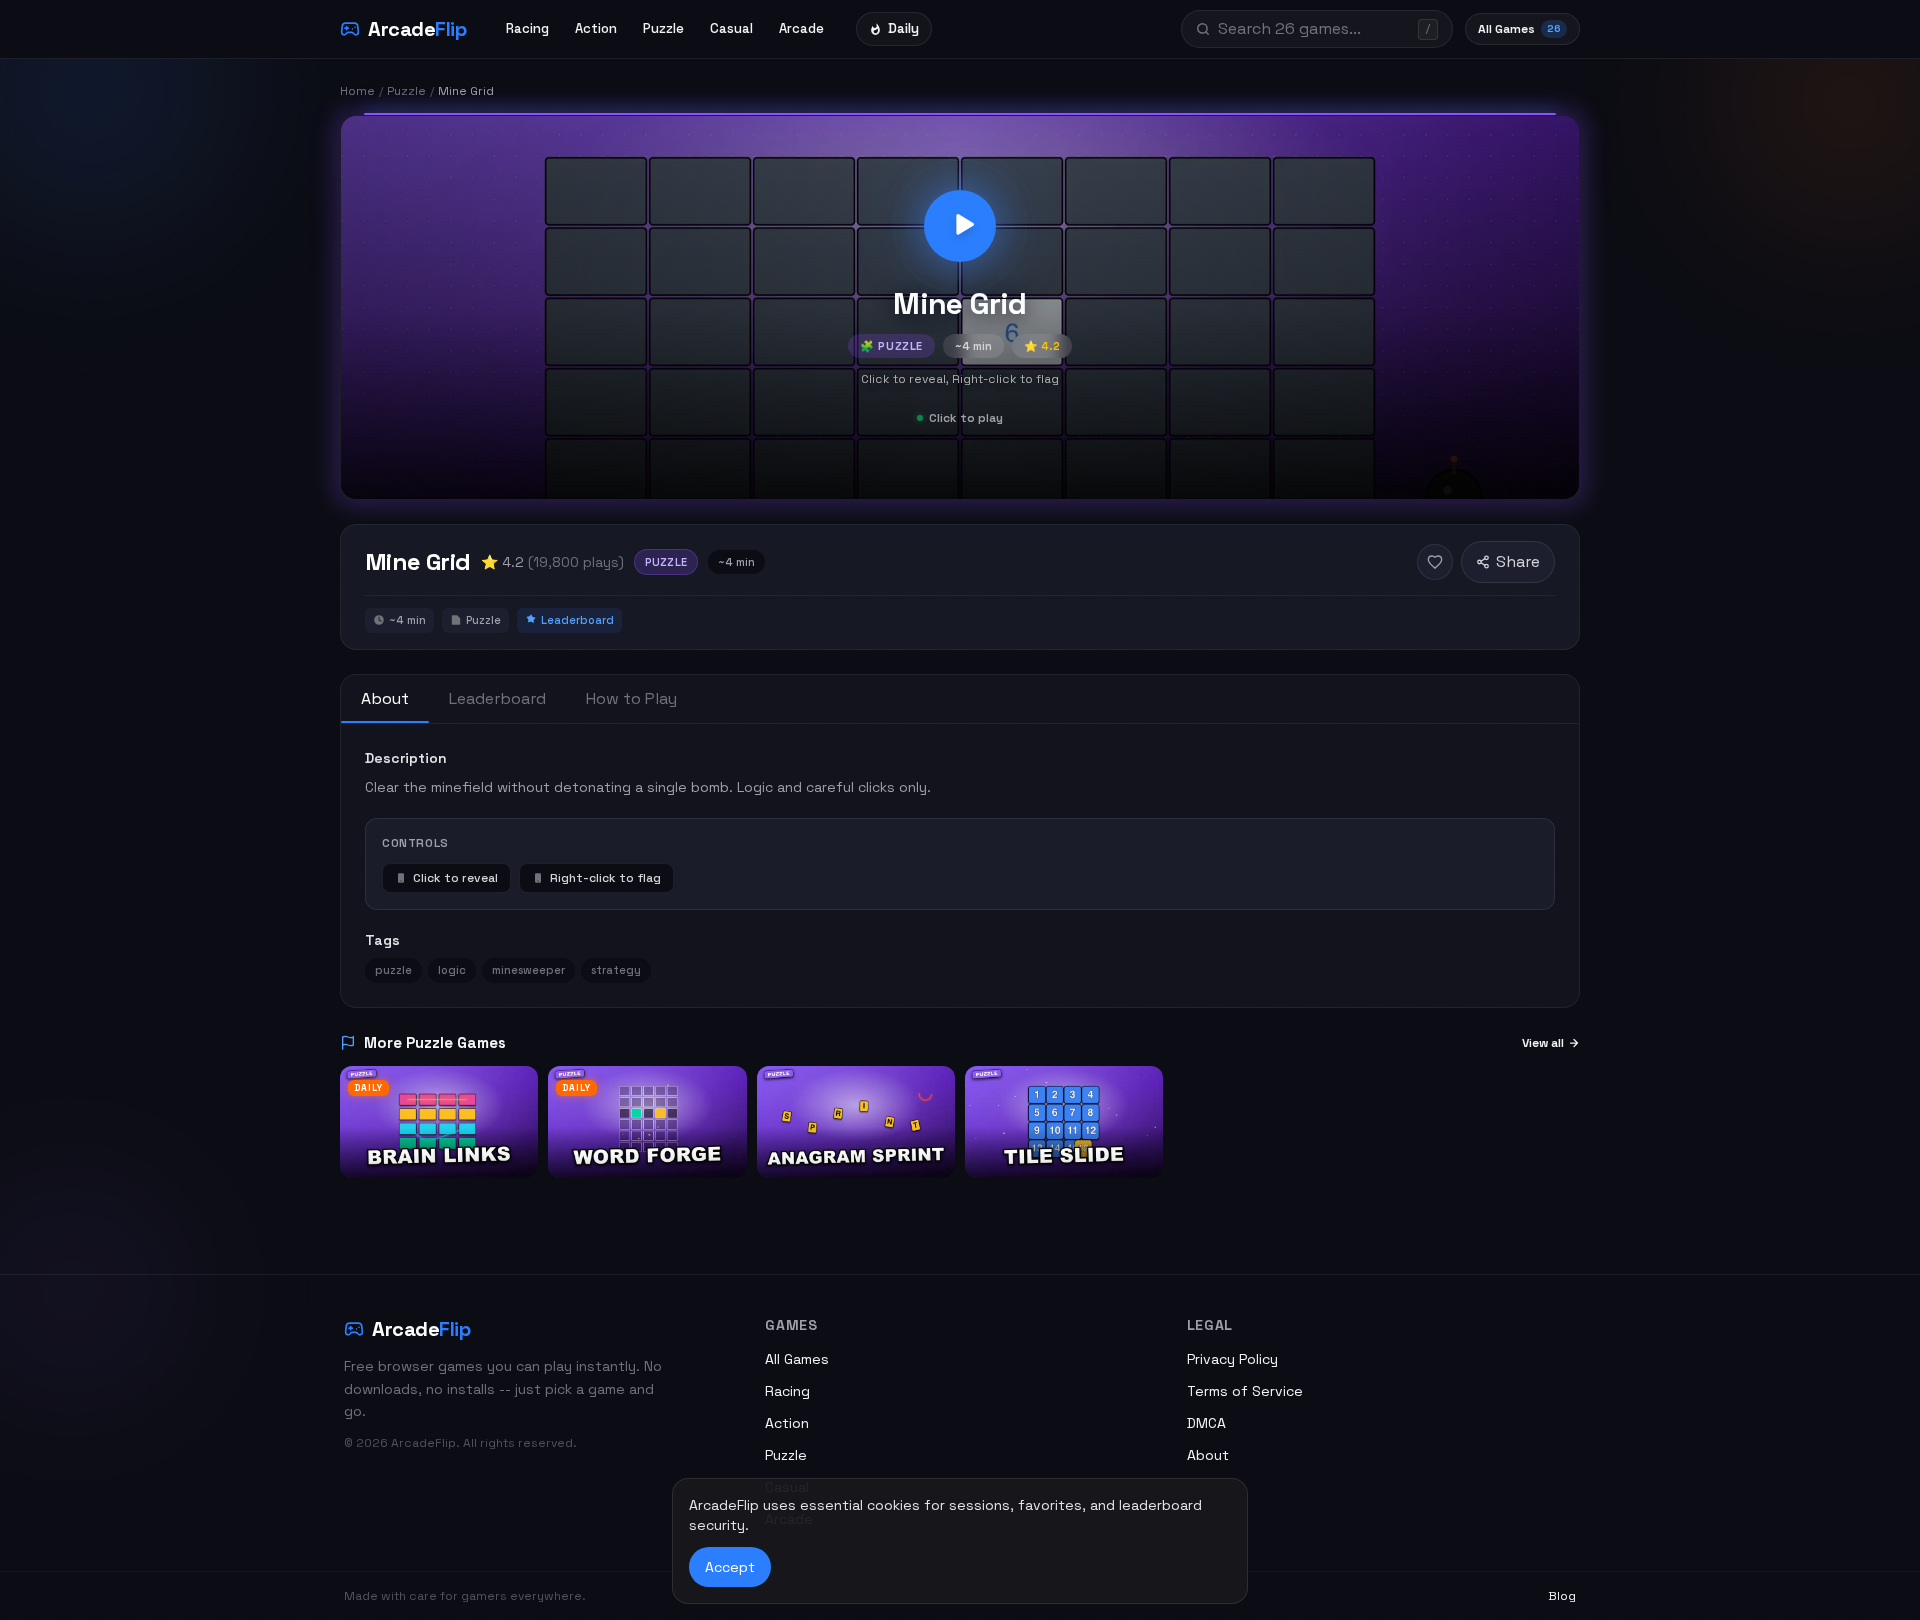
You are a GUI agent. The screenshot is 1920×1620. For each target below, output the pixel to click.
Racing (527, 28)
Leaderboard (497, 698)
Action (596, 28)
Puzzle (663, 28)
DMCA (1206, 1423)
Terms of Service (1245, 1391)
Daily (903, 28)
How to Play (631, 698)
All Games (1519, 29)
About (385, 698)
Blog (1562, 1596)
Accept (730, 1567)
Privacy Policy (1232, 1359)
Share (1518, 561)
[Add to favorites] (1435, 562)
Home (357, 91)
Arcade (801, 28)
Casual (731, 28)
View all (1543, 1043)
